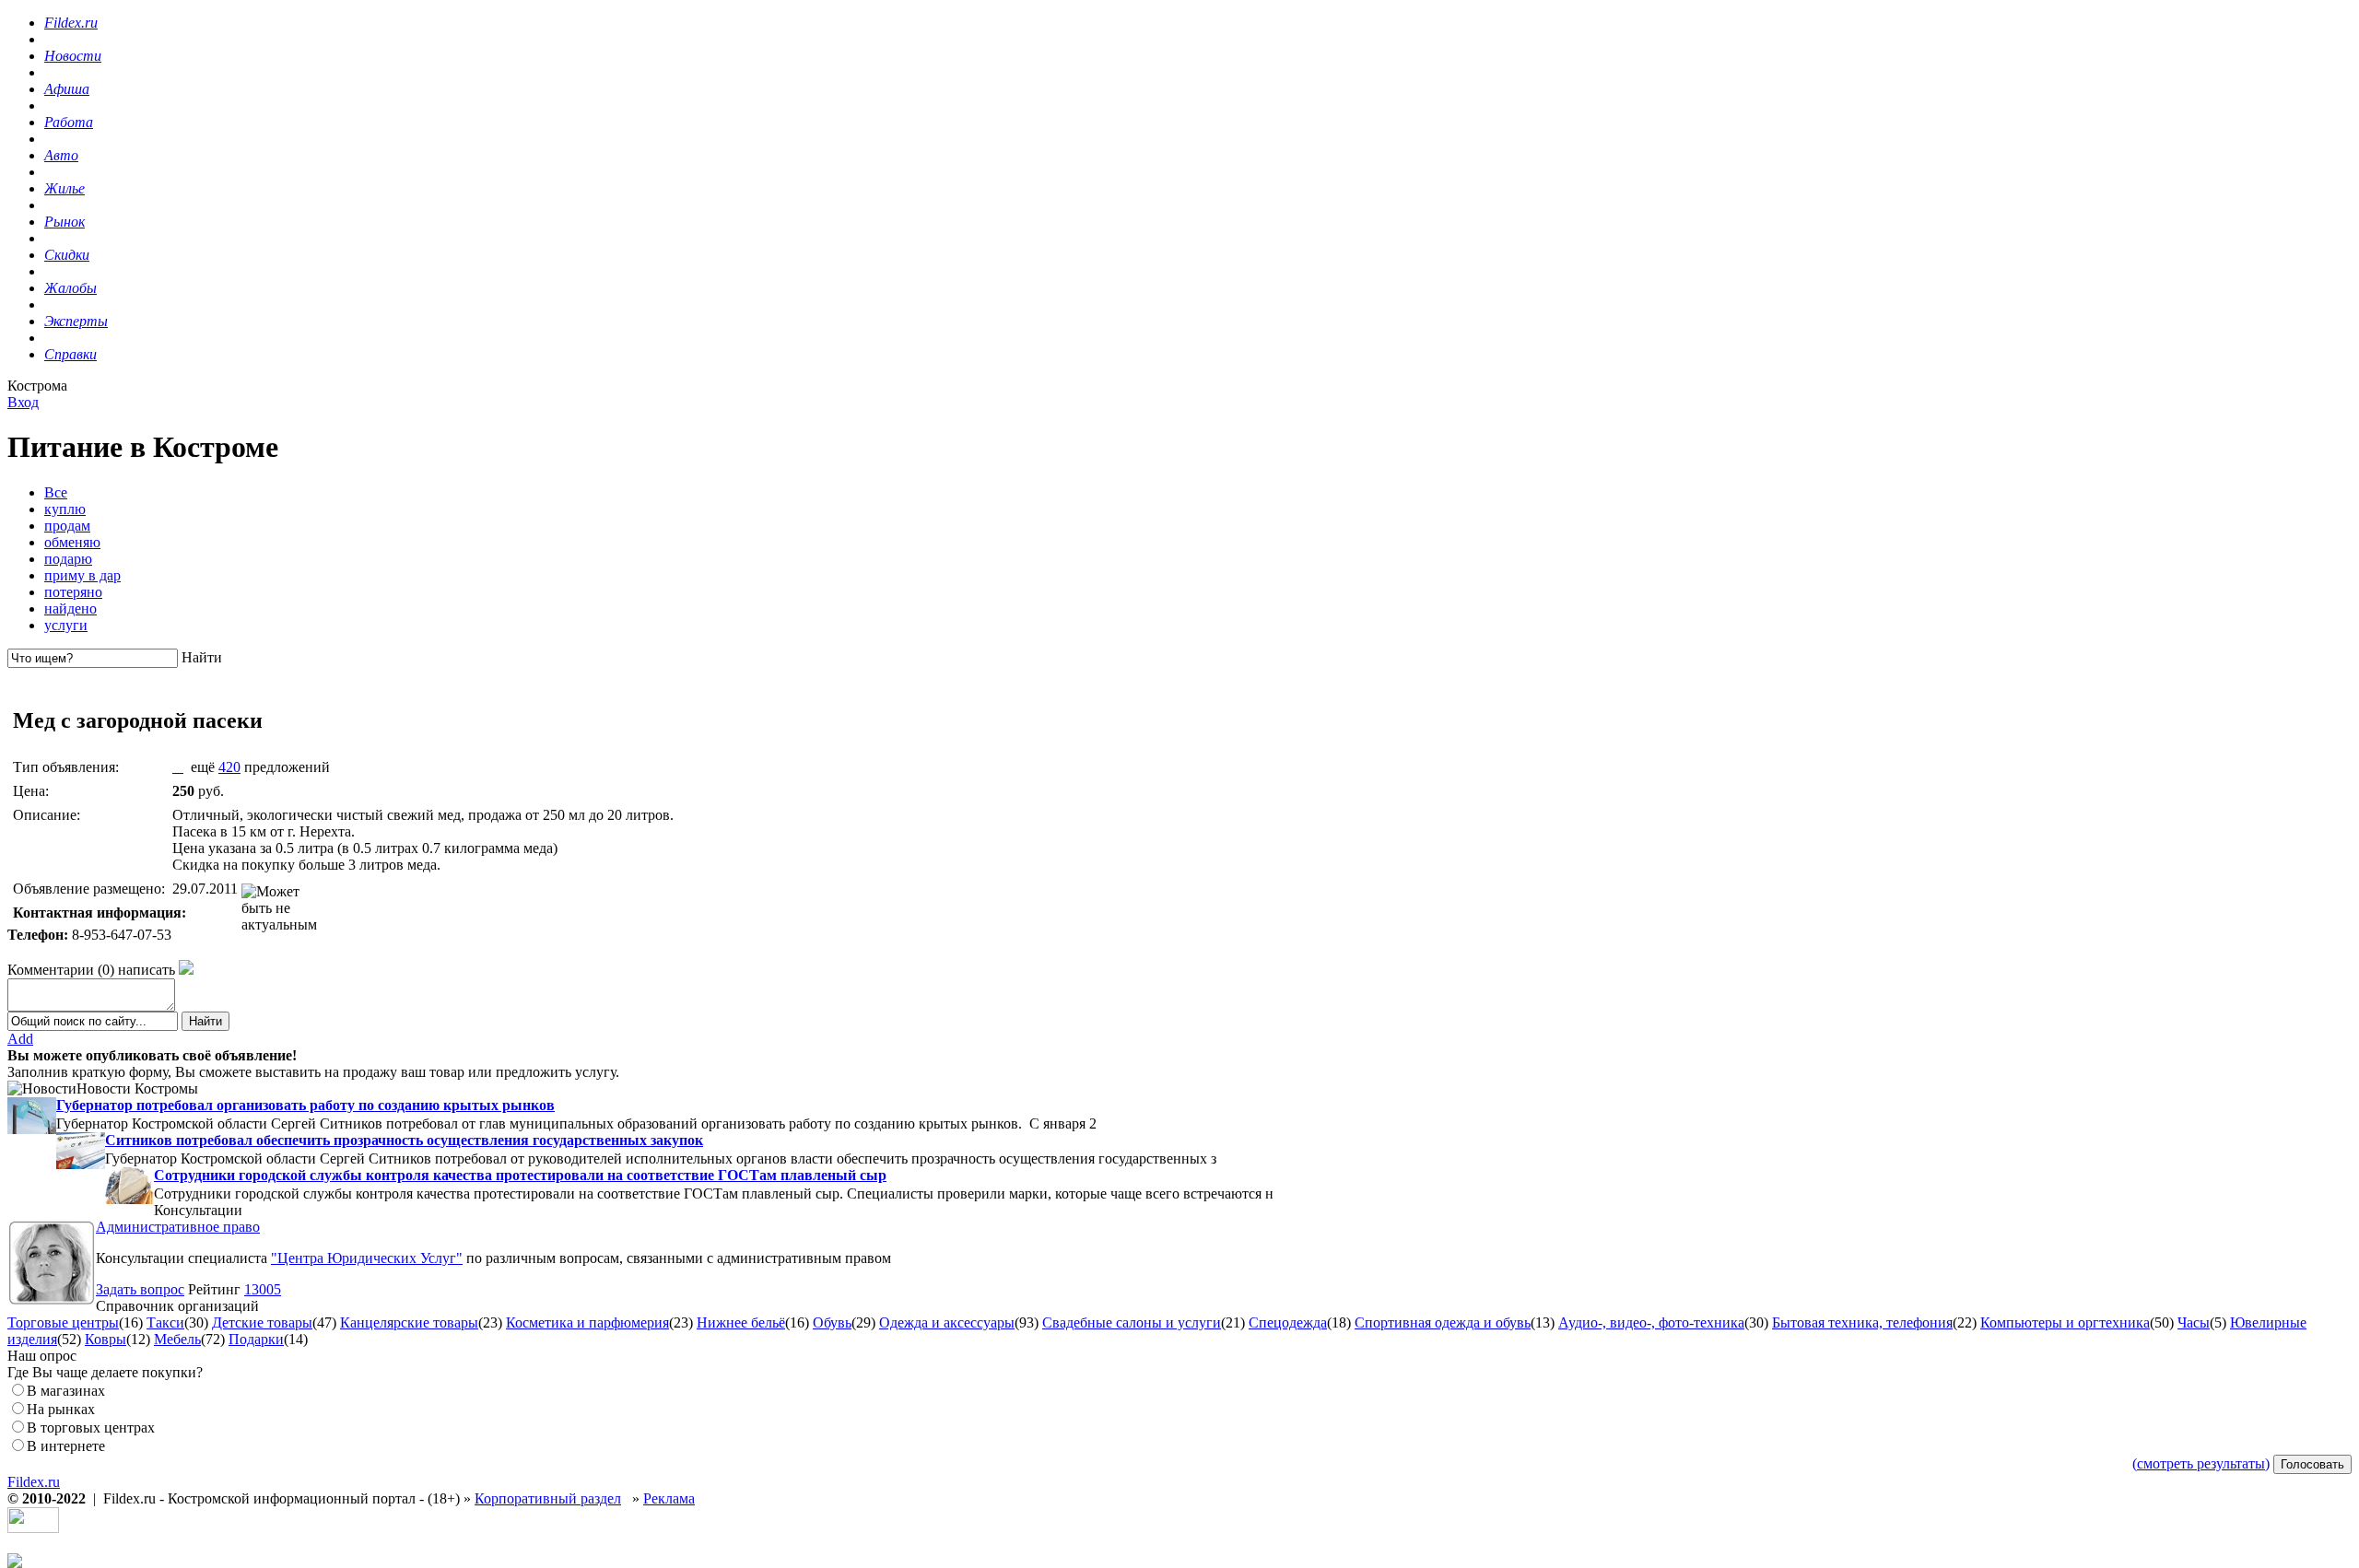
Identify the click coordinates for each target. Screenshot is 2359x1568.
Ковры (106, 1339)
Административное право (178, 1227)
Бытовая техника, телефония (1862, 1322)
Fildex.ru (34, 1482)
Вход (23, 402)
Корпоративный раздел (548, 1498)
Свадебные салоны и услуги (1132, 1322)
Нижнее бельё (741, 1322)
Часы (2194, 1322)
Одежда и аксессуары (947, 1322)
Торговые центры (63, 1322)
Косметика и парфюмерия (587, 1322)
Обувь (832, 1322)
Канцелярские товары (409, 1322)
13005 (263, 1289)
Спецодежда (1288, 1322)
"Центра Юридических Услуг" (367, 1258)
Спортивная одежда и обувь (1443, 1322)
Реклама (669, 1498)
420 (229, 767)
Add (20, 1039)
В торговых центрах (91, 1428)
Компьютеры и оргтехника (2065, 1322)
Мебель (177, 1339)
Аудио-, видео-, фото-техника (1651, 1322)
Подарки (256, 1339)
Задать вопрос (140, 1289)
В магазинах (66, 1391)
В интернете (66, 1446)
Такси (165, 1322)
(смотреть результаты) (2201, 1463)
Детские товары (262, 1322)
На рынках (61, 1409)
